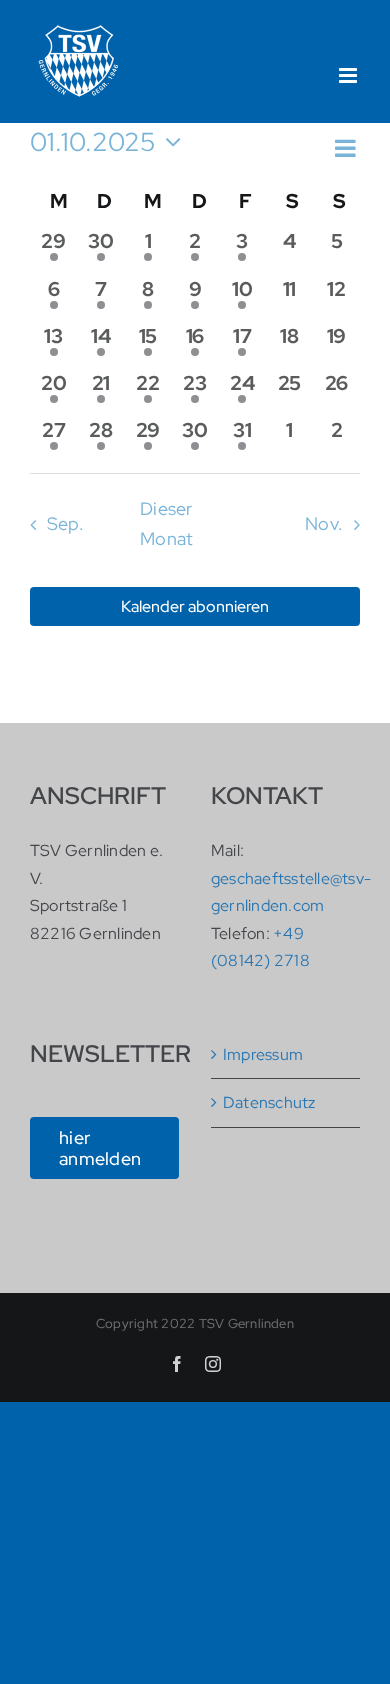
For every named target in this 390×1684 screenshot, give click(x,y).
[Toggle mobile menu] (349, 75)
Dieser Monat (166, 523)
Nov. (324, 523)
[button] (180, 167)
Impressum (263, 1054)
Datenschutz (269, 1102)
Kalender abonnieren (195, 606)
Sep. (65, 523)
